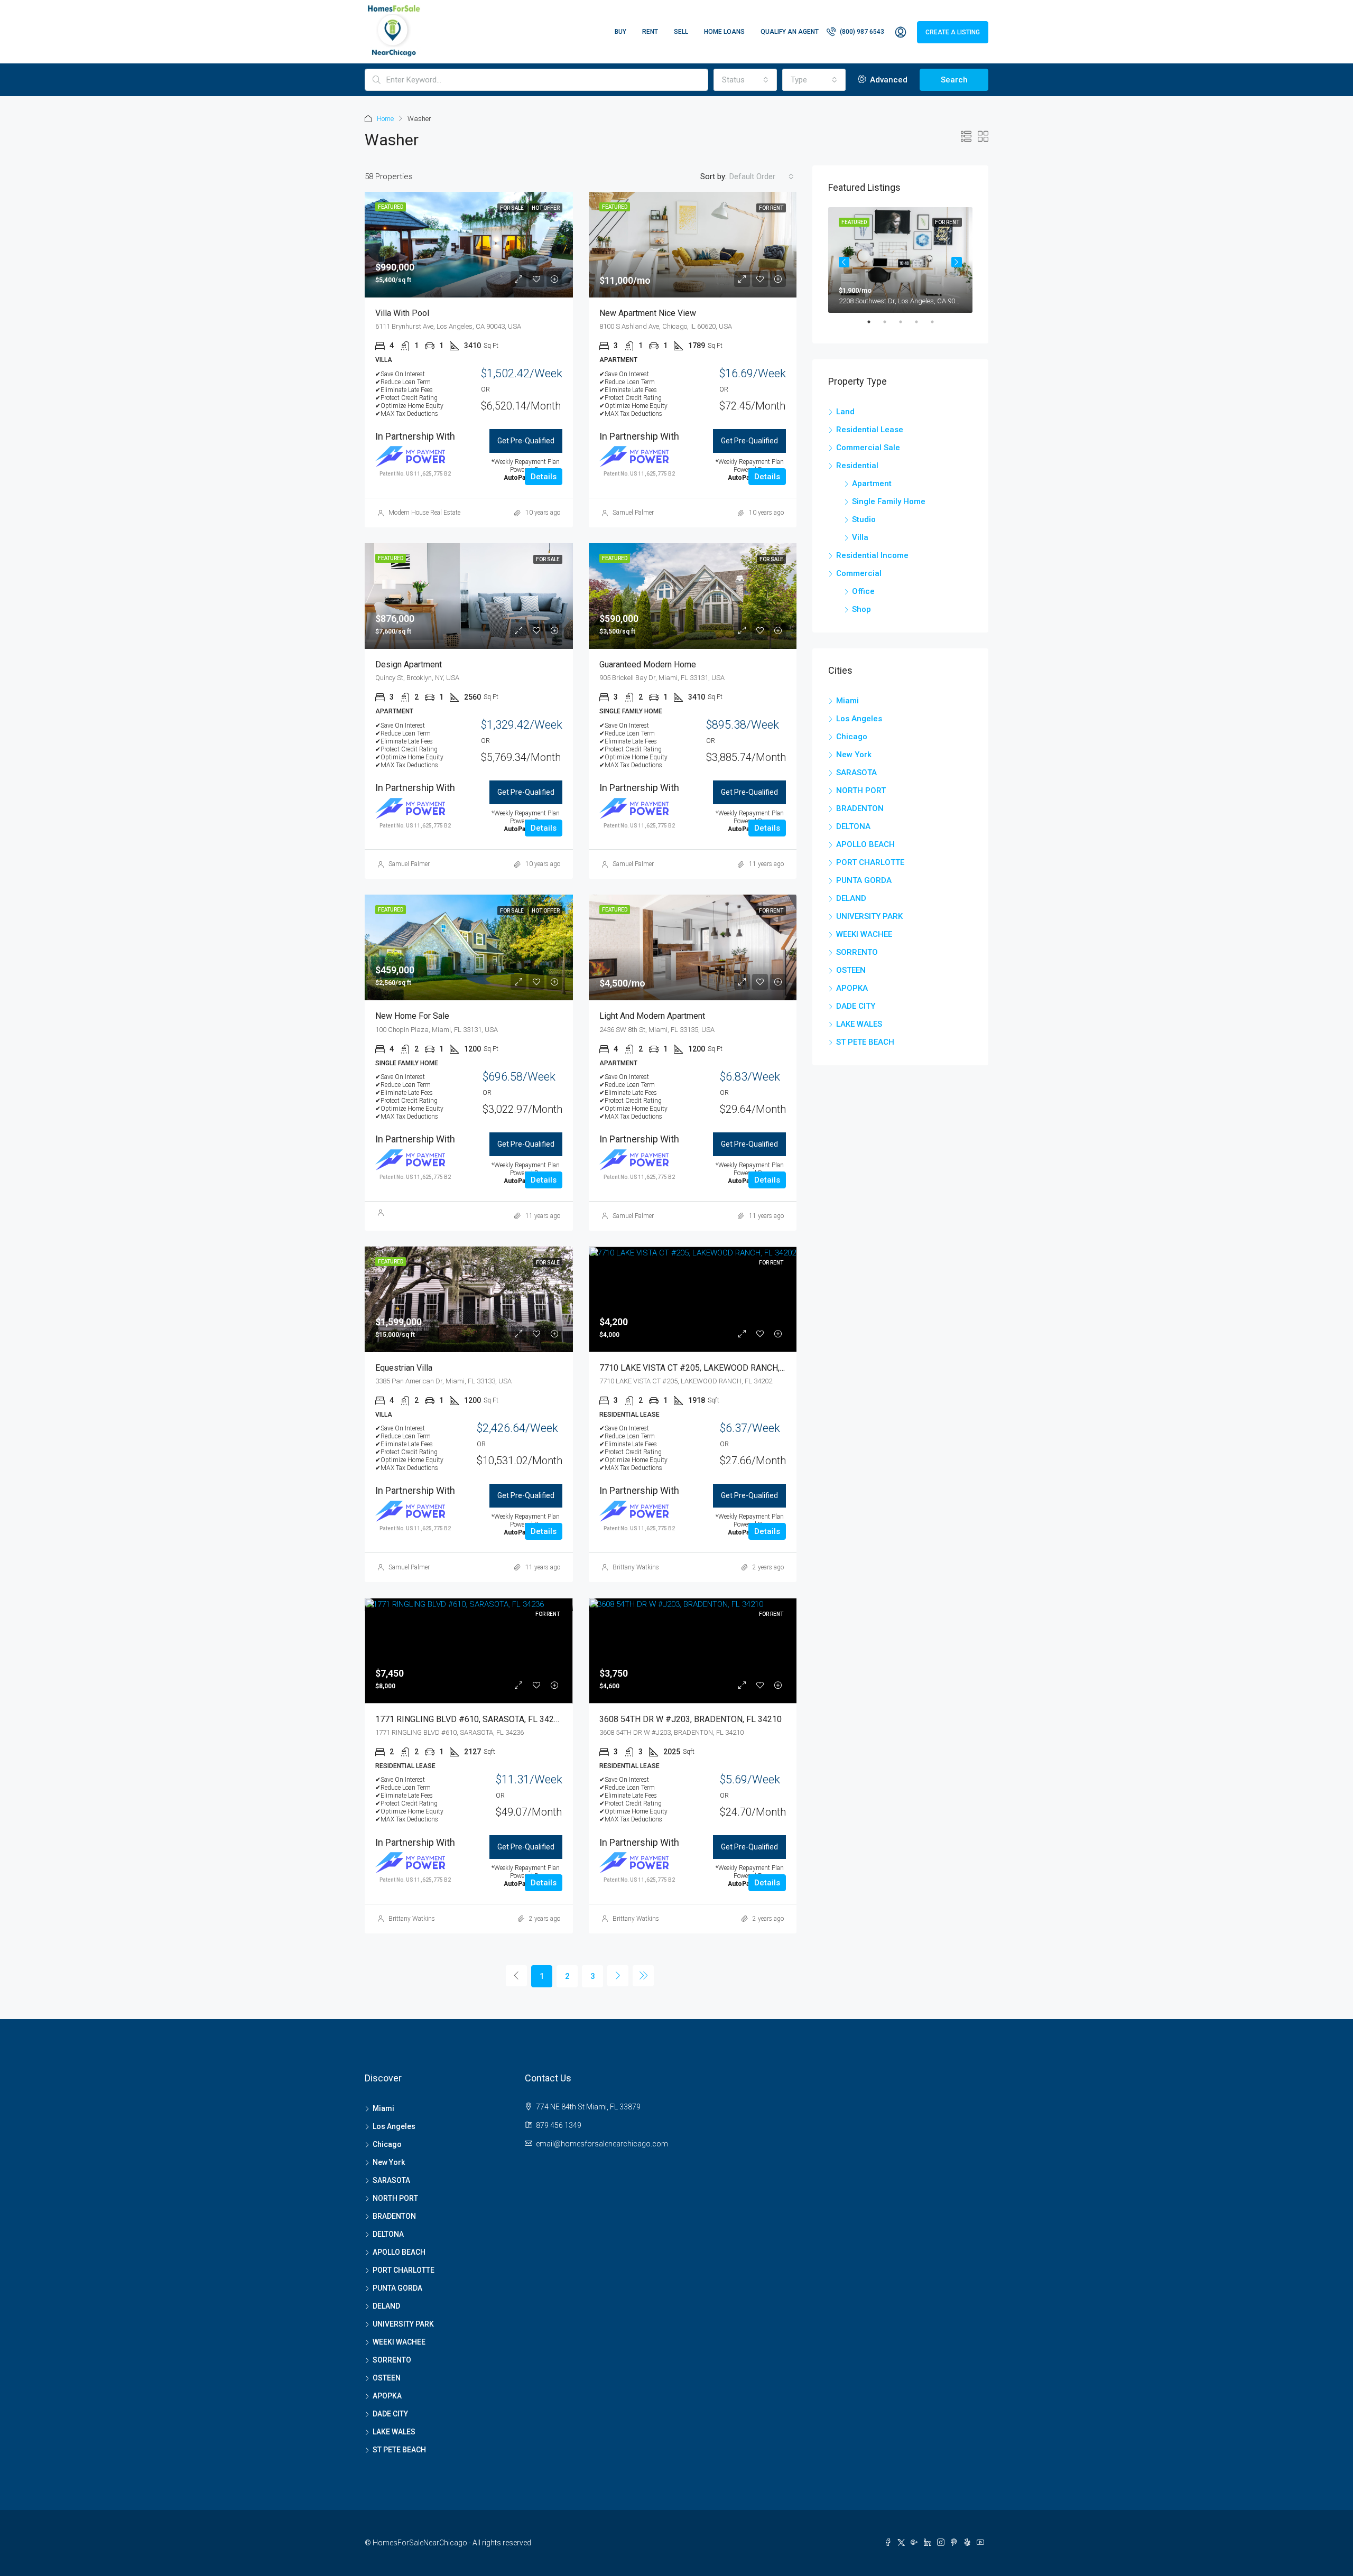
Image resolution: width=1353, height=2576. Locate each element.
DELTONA (853, 826)
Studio (864, 519)
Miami (847, 701)
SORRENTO (857, 952)
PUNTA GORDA (864, 880)
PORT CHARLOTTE (870, 862)
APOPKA (852, 988)
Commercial (859, 573)
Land (845, 412)
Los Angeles (859, 719)
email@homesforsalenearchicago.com (602, 2144)
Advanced (888, 80)
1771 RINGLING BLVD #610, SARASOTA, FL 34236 (469, 1719)
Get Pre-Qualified (526, 441)
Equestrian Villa (404, 1368)
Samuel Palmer (633, 513)
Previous (844, 262)
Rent (650, 32)
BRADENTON (860, 808)
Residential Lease (870, 430)
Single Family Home (889, 501)
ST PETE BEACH (865, 1042)
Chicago (852, 737)
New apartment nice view (648, 313)
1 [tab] (874, 326)
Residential (857, 466)
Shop (861, 609)
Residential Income (872, 555)
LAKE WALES (859, 1024)
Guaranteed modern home (648, 664)
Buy (620, 32)
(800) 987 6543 (861, 32)
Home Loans (724, 32)
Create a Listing (953, 32)
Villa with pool (402, 313)
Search (954, 80)
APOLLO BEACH (865, 844)
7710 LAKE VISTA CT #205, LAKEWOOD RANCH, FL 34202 (708, 1368)
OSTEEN (851, 970)
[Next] (618, 1976)
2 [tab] (890, 326)
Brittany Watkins (636, 1567)
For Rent (771, 1263)
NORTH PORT (861, 791)
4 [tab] (922, 326)
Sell (681, 32)
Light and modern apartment (652, 1016)
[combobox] (745, 80)
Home (385, 119)
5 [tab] (938, 326)
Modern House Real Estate (424, 513)
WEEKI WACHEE (864, 934)
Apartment (872, 483)
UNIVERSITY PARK (869, 916)
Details (544, 477)
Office (863, 591)
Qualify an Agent (790, 32)
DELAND (851, 898)
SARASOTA (856, 773)
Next (957, 262)
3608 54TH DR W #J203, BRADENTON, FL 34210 (691, 1719)
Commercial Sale (868, 448)
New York (854, 755)
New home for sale (412, 1016)
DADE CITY (856, 1006)
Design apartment (409, 664)
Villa (860, 537)
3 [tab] (906, 326)
